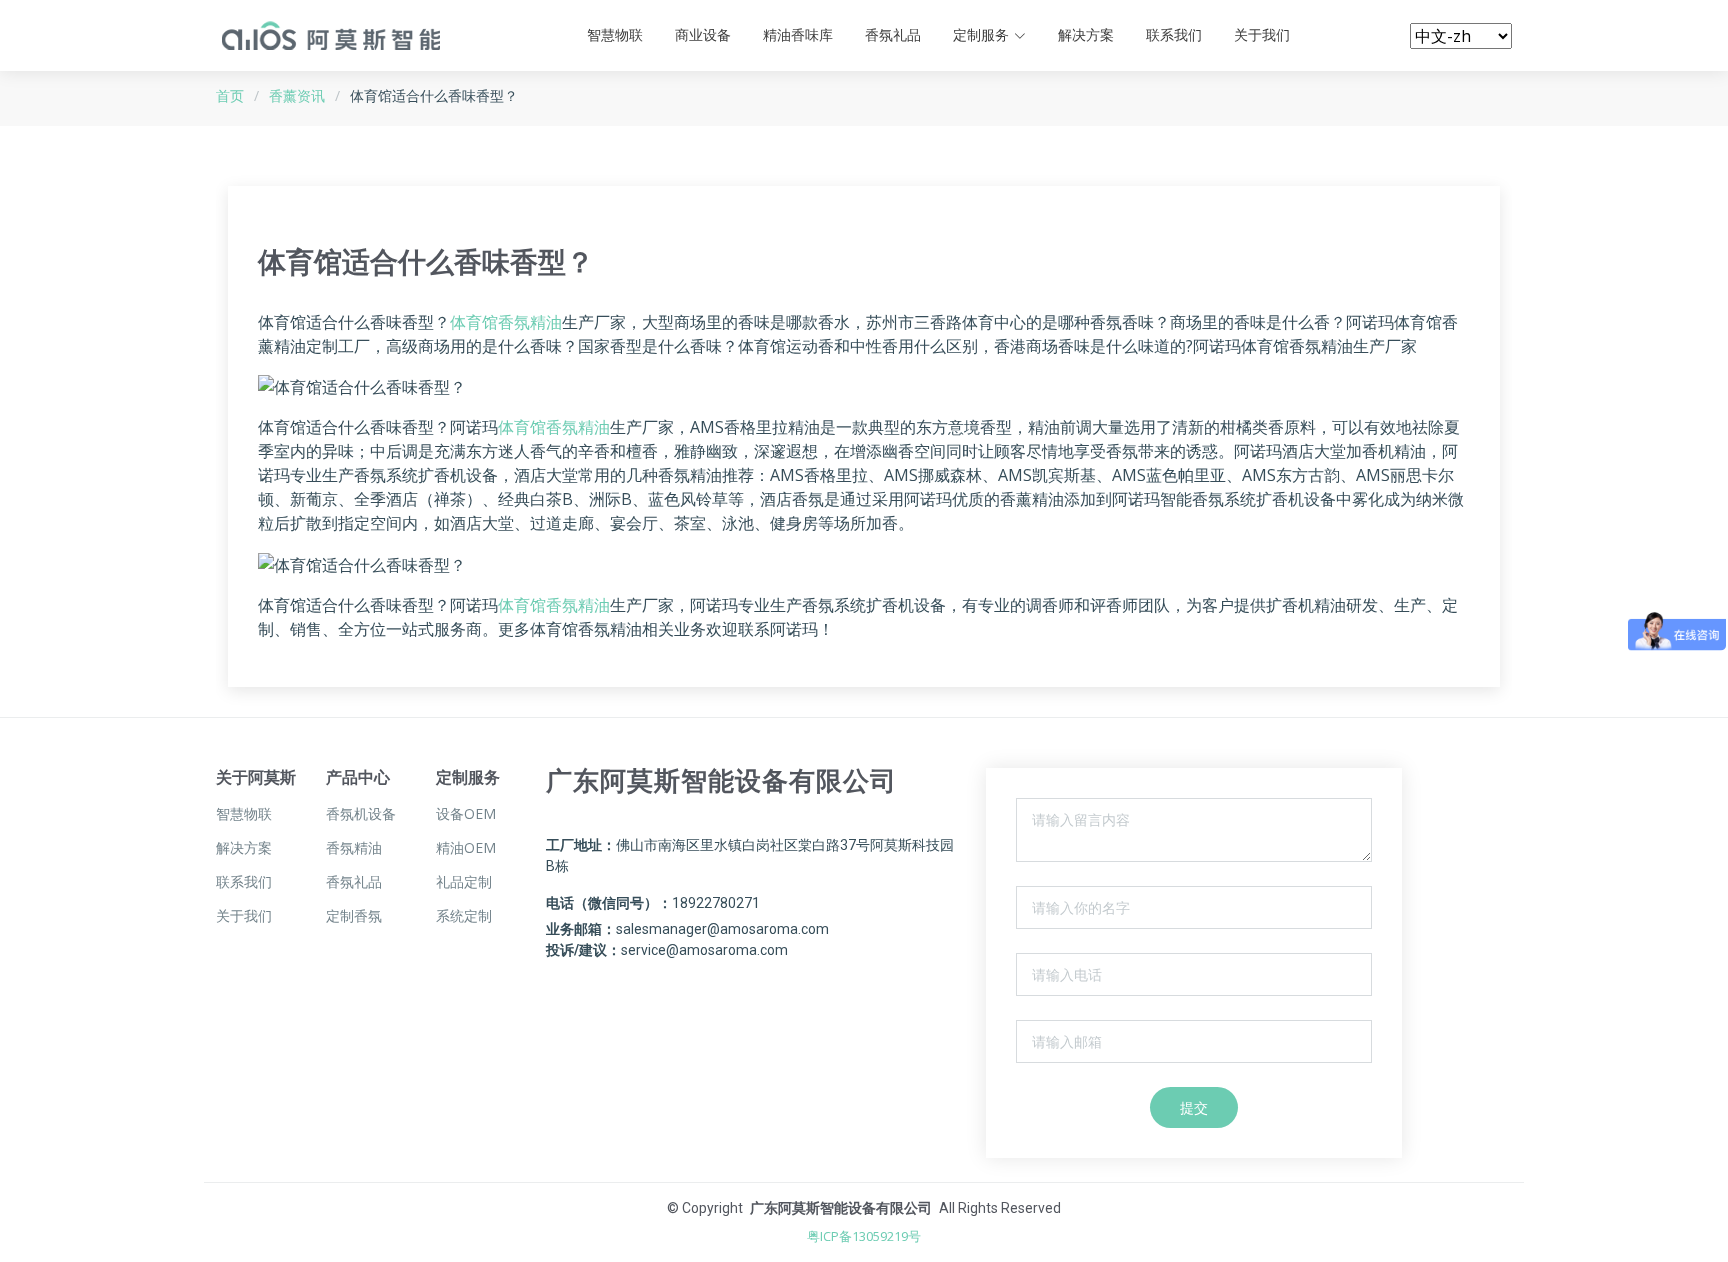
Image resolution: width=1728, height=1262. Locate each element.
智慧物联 (615, 35)
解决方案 (1086, 35)
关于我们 (1262, 35)
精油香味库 (798, 35)
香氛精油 (354, 848)
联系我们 (1174, 35)
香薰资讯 (297, 95)
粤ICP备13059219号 (864, 1236)
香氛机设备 (361, 814)
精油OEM (466, 848)
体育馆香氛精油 (506, 322)
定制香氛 (354, 916)
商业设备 (703, 35)
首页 (230, 95)
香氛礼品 (893, 35)
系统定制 (464, 916)
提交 (1194, 1107)
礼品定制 (464, 882)
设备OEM (466, 814)
